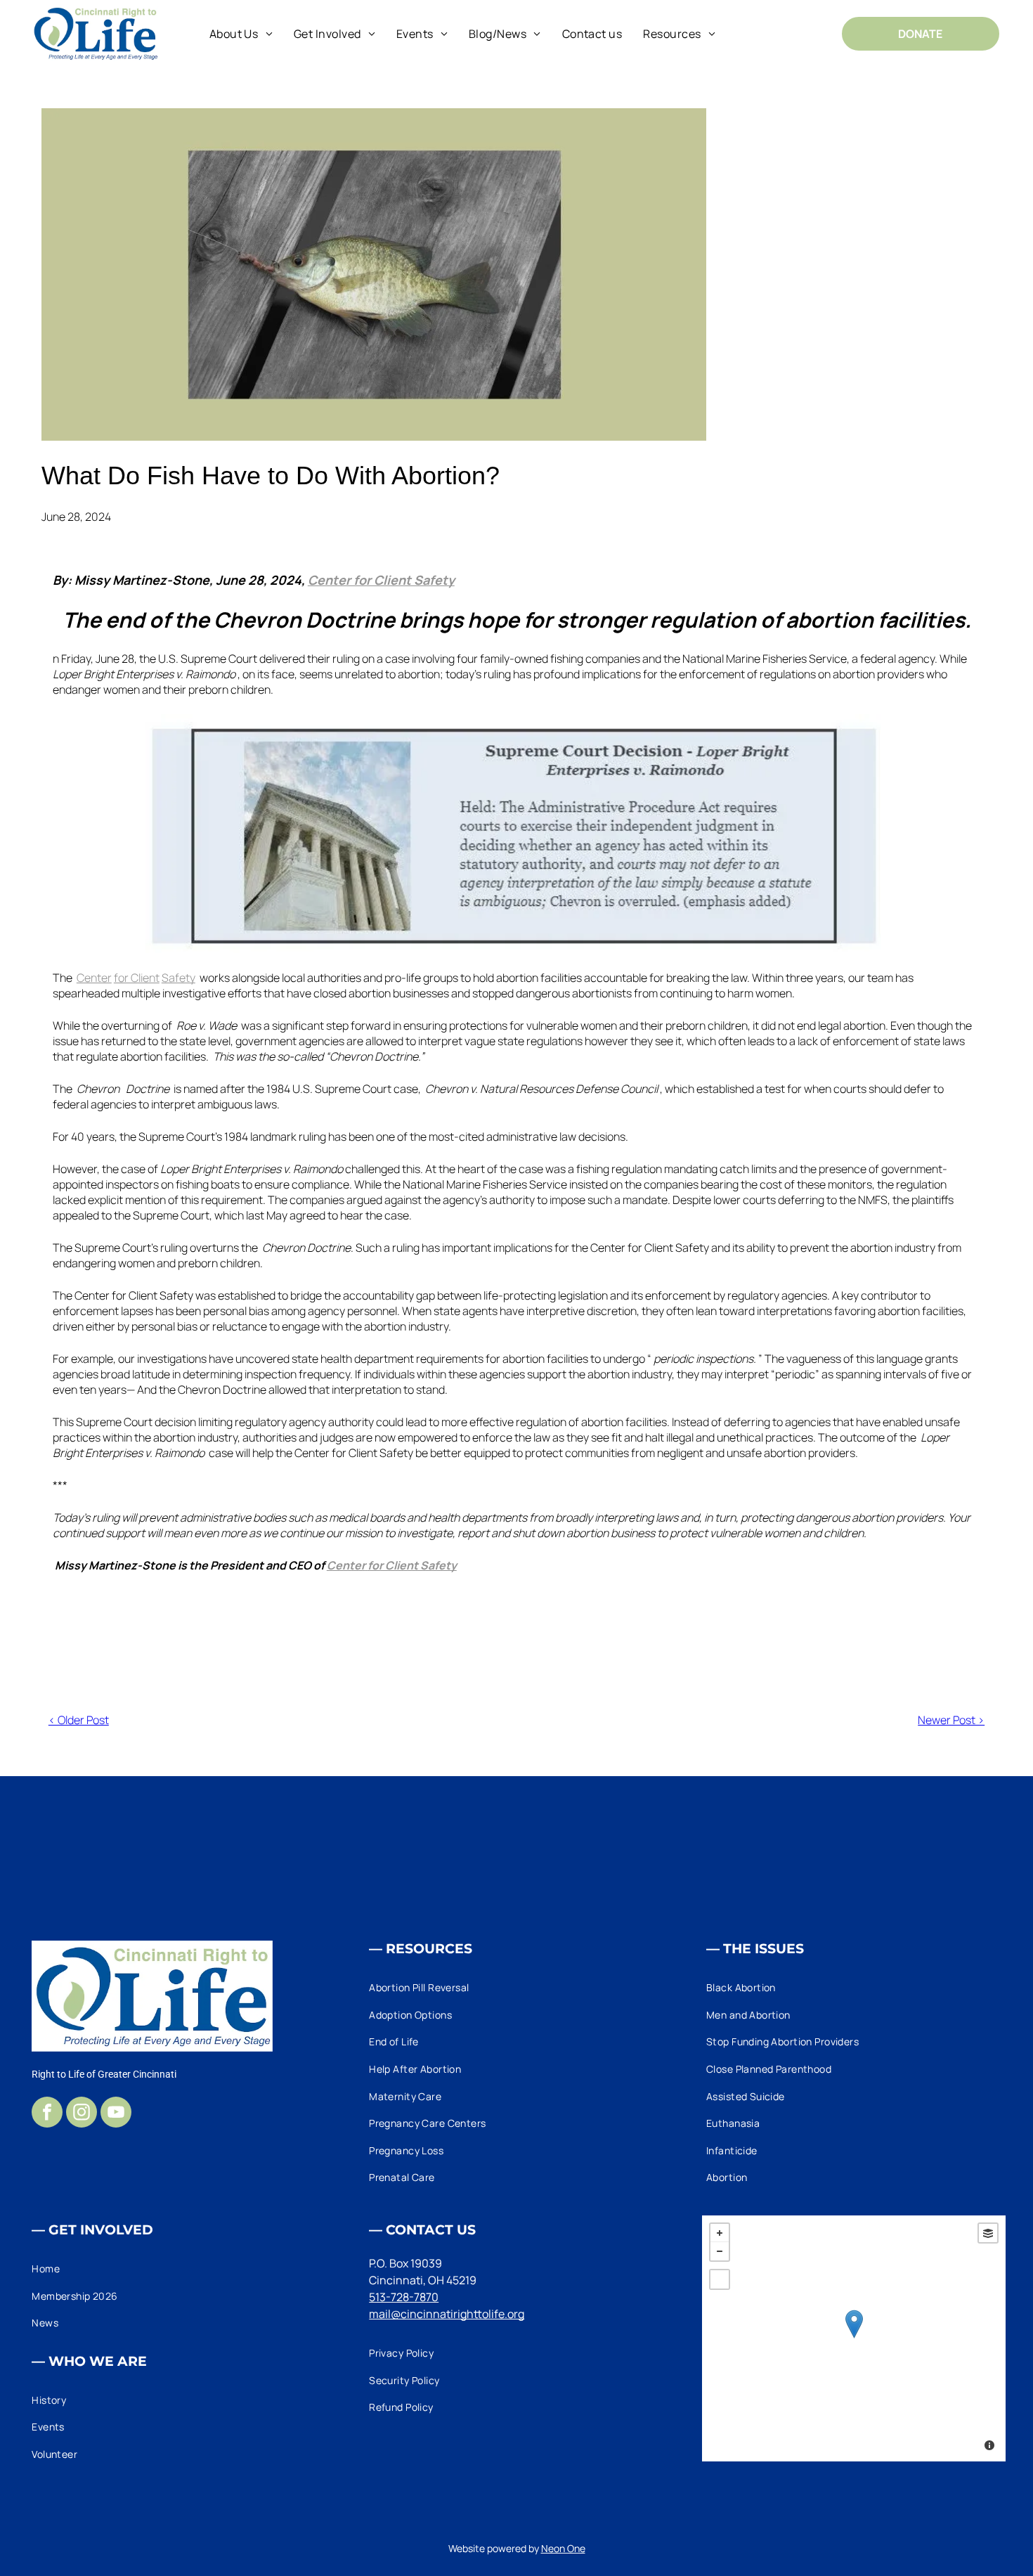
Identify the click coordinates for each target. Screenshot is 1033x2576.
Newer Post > (951, 1720)
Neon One (563, 2548)
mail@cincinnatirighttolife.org (447, 2314)
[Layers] (988, 2233)
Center (94, 978)
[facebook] (47, 2114)
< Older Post (79, 1720)
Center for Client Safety (381, 580)
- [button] (720, 2251)
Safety (178, 978)
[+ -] (854, 2338)
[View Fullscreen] (720, 2279)
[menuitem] (241, 33)
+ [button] (720, 2233)
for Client (137, 978)
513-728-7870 (404, 2297)
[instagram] (82, 2114)
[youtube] (116, 2114)
